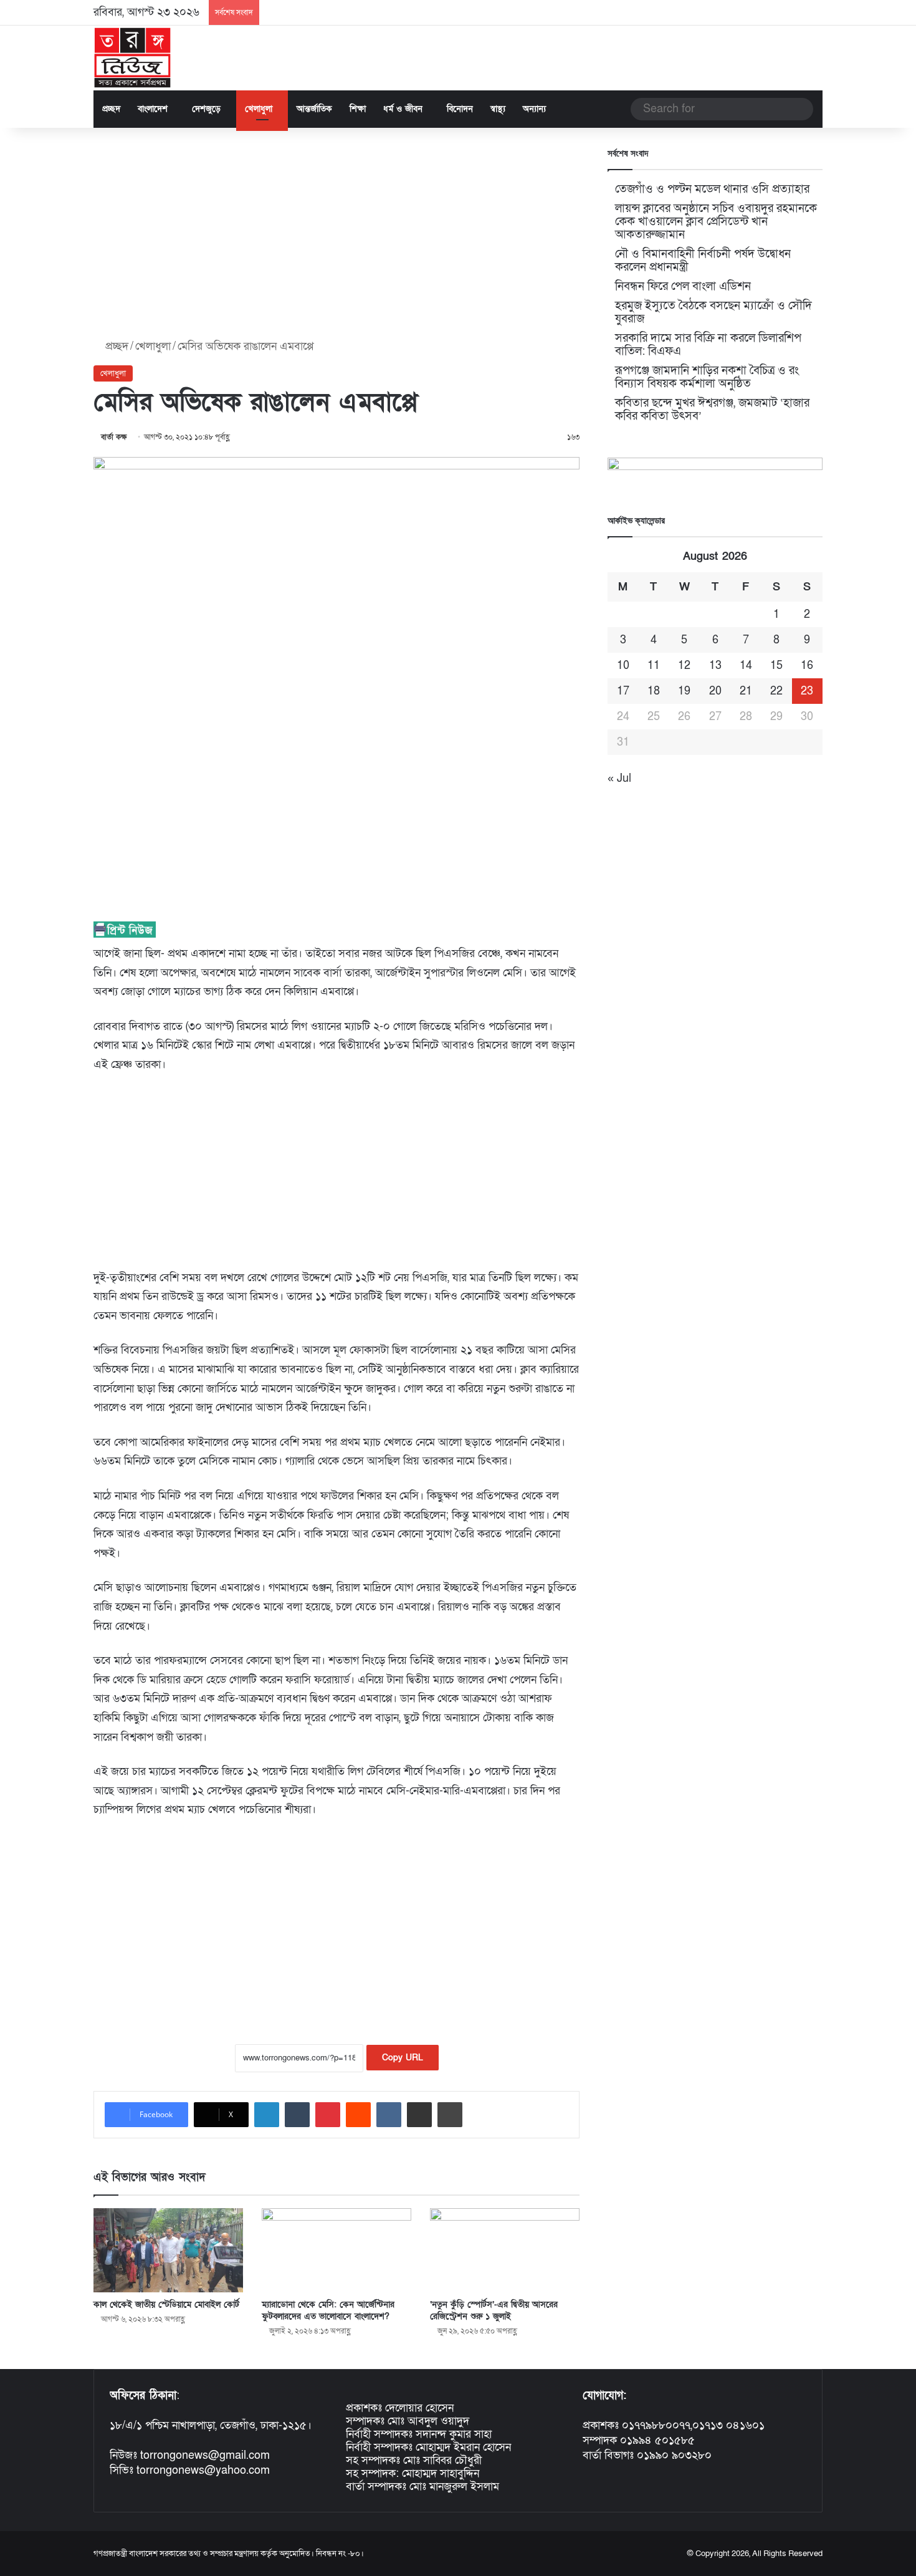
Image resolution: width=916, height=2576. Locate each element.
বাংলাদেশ (153, 109)
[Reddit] (358, 2115)
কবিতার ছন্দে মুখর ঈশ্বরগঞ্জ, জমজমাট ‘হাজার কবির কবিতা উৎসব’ (712, 410)
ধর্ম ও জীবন (403, 109)
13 (715, 666)
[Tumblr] (297, 2115)
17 (623, 691)
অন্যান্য (534, 109)
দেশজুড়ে (206, 109)
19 (684, 691)
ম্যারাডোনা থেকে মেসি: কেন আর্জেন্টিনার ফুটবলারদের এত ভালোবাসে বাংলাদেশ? (328, 2310)
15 (776, 666)
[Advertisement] (336, 234)
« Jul (619, 778)
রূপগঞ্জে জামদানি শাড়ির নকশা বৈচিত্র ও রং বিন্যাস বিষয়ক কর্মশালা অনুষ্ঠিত (707, 377)
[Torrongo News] (133, 58)
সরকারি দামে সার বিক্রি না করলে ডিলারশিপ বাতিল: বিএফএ (708, 345)
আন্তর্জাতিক (314, 109)
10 (623, 666)
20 (715, 691)
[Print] (450, 2115)
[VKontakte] (389, 2115)
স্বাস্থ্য (498, 109)
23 (807, 691)
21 (746, 691)
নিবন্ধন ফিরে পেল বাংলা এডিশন (683, 286)
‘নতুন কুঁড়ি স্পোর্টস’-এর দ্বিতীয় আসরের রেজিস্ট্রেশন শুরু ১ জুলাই (494, 2310)
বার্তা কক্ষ (114, 437)
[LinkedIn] (267, 2115)
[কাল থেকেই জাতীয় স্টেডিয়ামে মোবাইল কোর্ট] (168, 2250)
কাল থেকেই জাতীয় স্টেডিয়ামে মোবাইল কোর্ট (166, 2304)
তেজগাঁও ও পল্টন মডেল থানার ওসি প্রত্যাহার (712, 189)
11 (654, 666)
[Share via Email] (419, 2115)
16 (807, 666)
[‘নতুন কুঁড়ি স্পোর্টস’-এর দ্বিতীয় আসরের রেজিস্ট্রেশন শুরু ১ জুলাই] (505, 2250)
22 (776, 691)
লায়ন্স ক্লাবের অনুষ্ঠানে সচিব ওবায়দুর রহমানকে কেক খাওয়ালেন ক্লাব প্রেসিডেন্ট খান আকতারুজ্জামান (716, 222)
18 (654, 691)
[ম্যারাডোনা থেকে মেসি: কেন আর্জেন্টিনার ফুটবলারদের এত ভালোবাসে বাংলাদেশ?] (336, 2250)
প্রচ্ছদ (111, 109)
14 (746, 666)
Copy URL (403, 2058)
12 (684, 666)
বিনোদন (460, 109)
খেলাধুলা (259, 109)
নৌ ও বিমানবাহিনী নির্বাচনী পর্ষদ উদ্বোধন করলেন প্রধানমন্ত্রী (703, 261)
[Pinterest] (328, 2115)
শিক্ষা (358, 109)
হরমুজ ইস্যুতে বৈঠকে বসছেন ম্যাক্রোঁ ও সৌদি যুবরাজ (713, 312)
